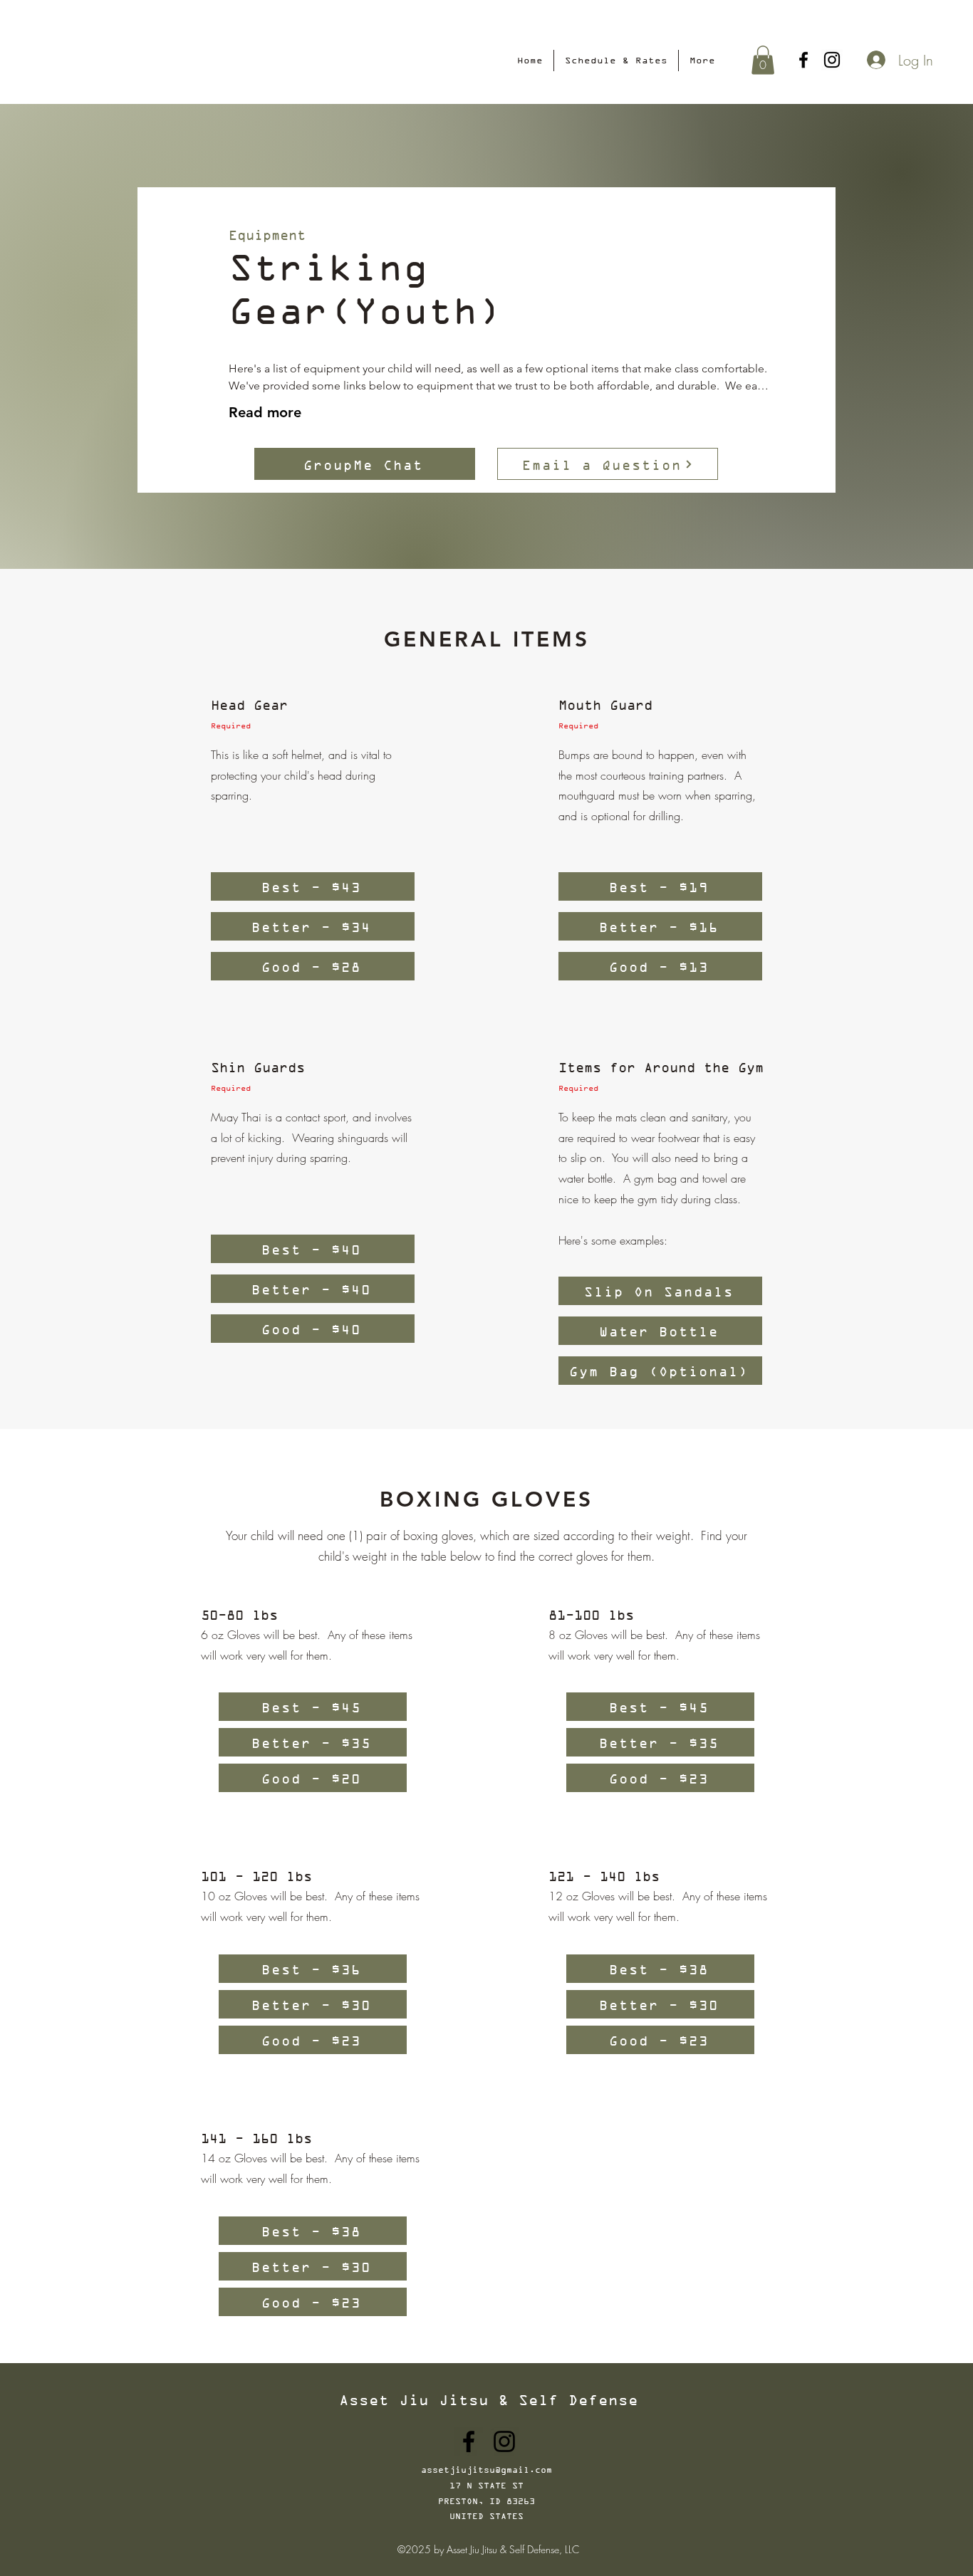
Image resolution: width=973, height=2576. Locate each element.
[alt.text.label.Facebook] (803, 60)
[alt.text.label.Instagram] (832, 60)
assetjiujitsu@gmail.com (486, 2470)
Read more (265, 412)
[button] (763, 60)
